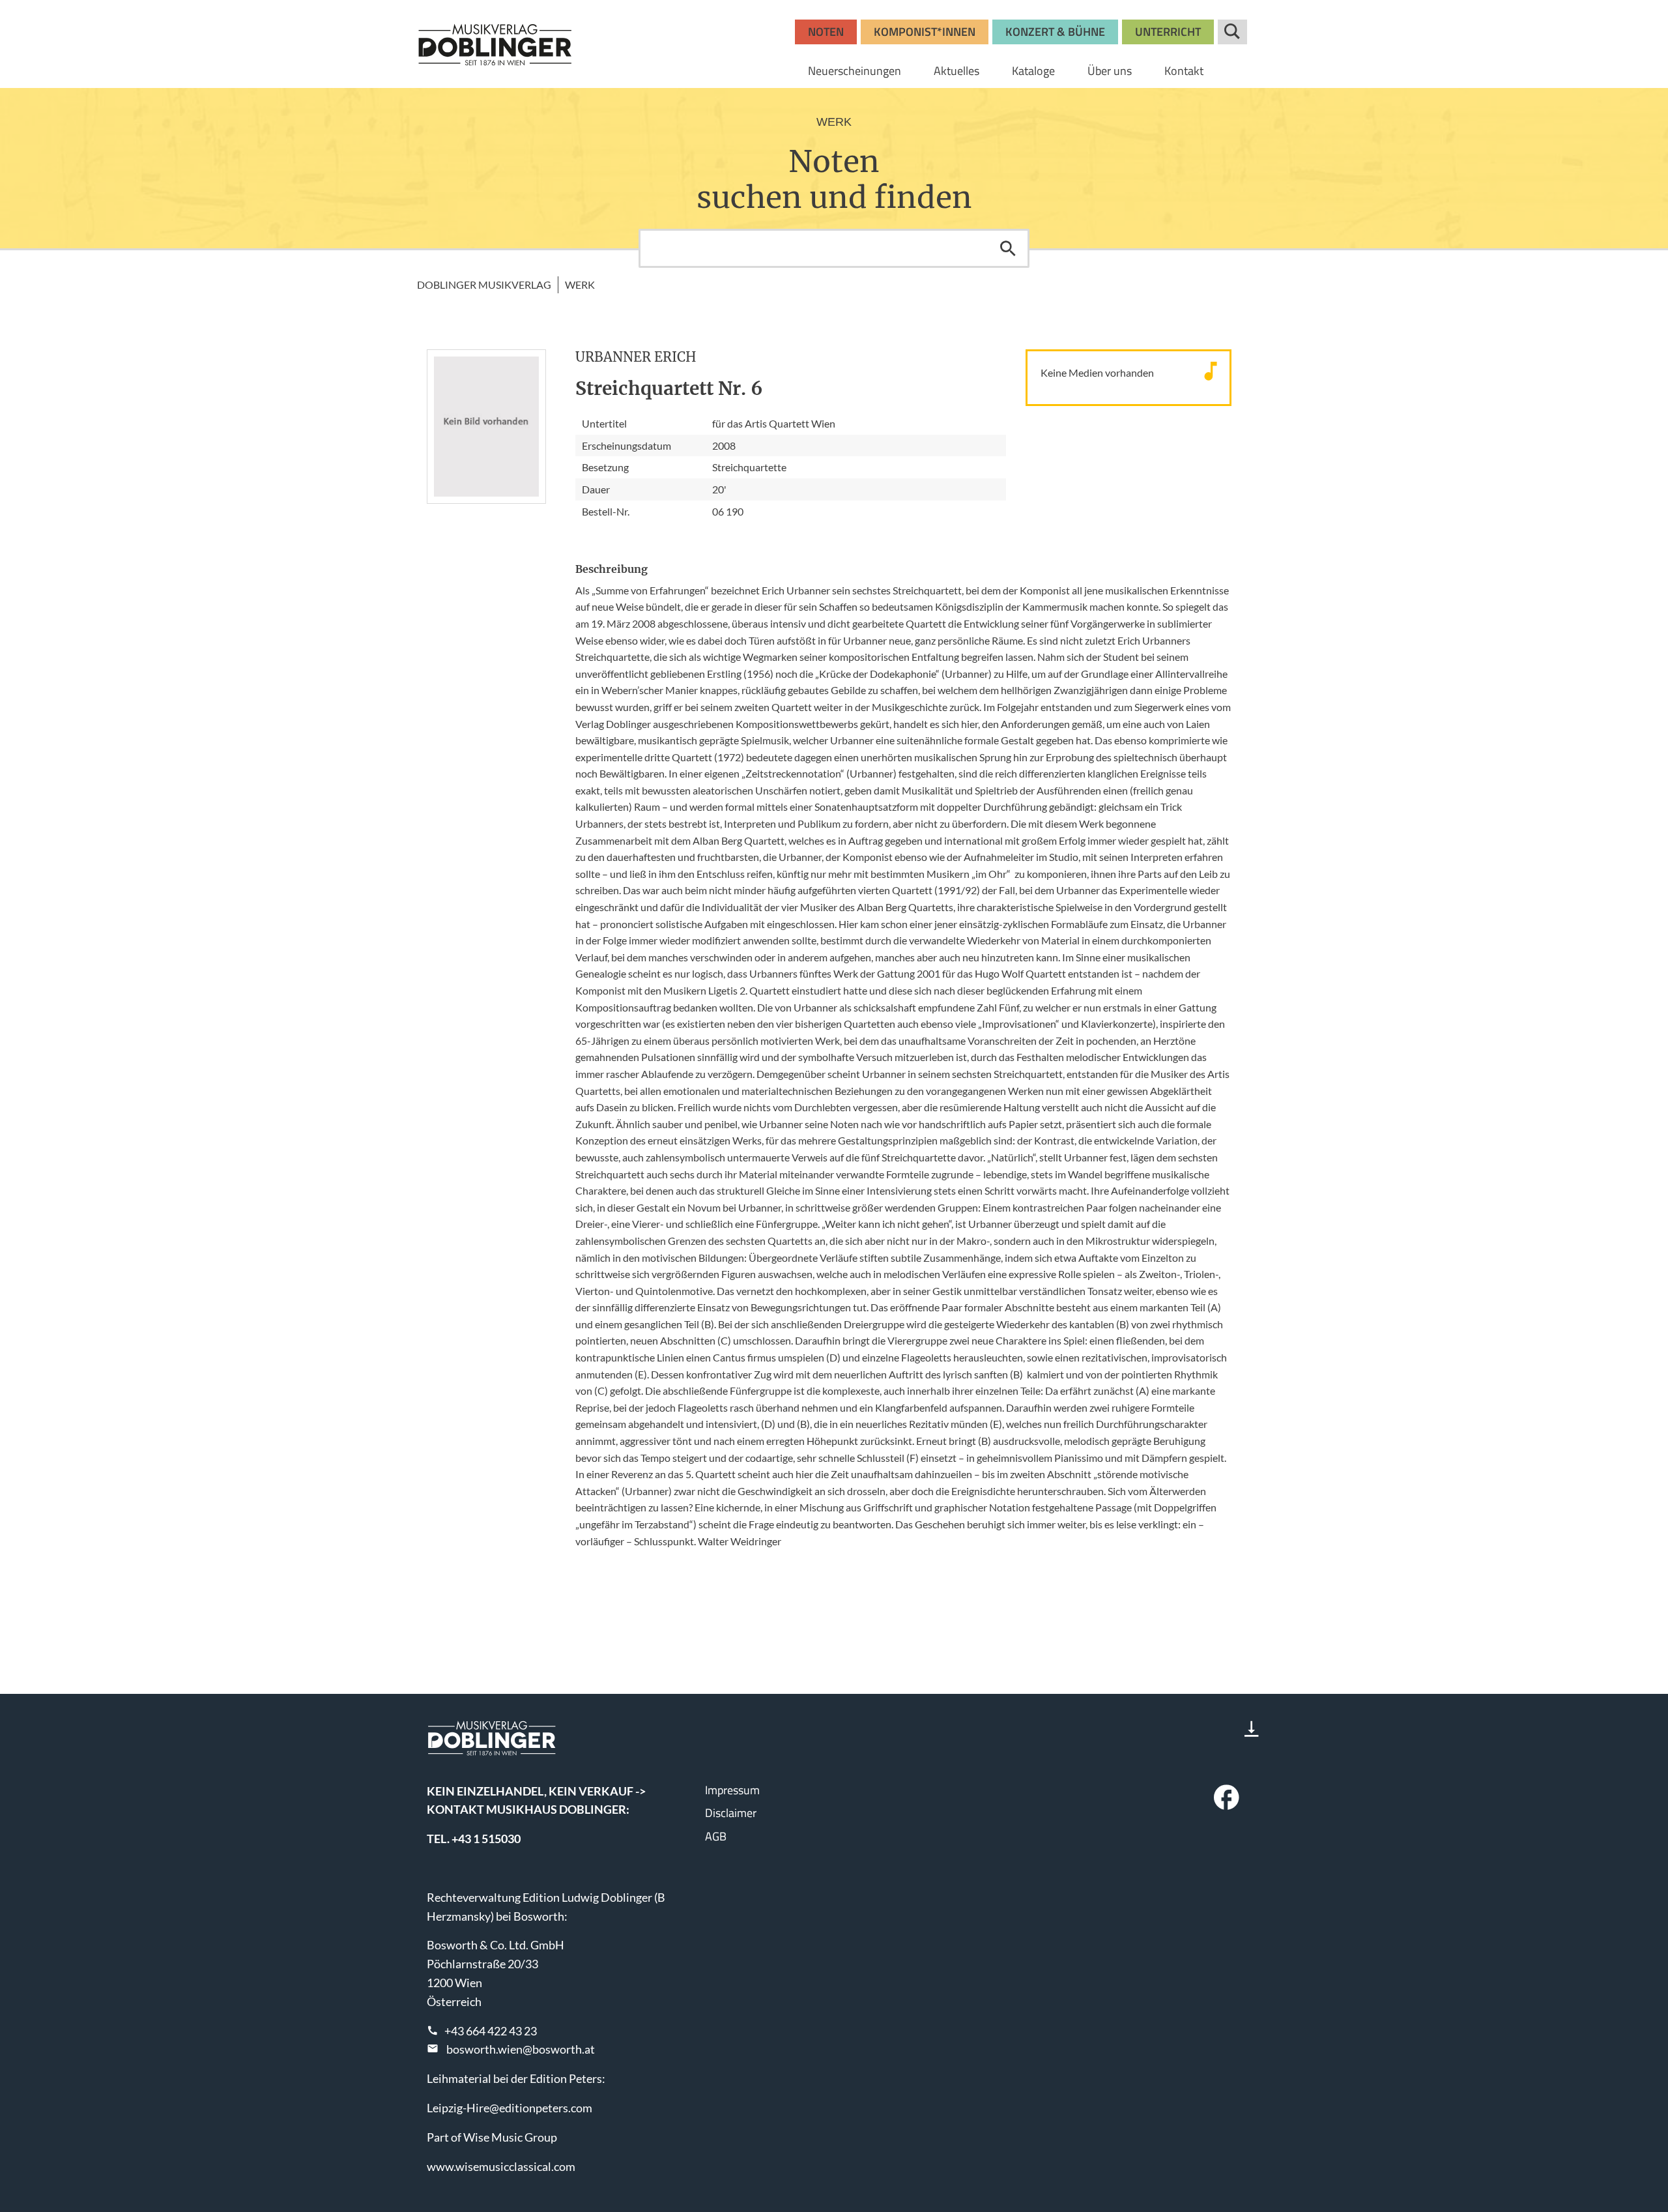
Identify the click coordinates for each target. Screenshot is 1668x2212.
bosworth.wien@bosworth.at (521, 2049)
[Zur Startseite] (495, 44)
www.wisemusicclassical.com (501, 2166)
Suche (1232, 32)
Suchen (1008, 248)
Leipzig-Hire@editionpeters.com (510, 2108)
